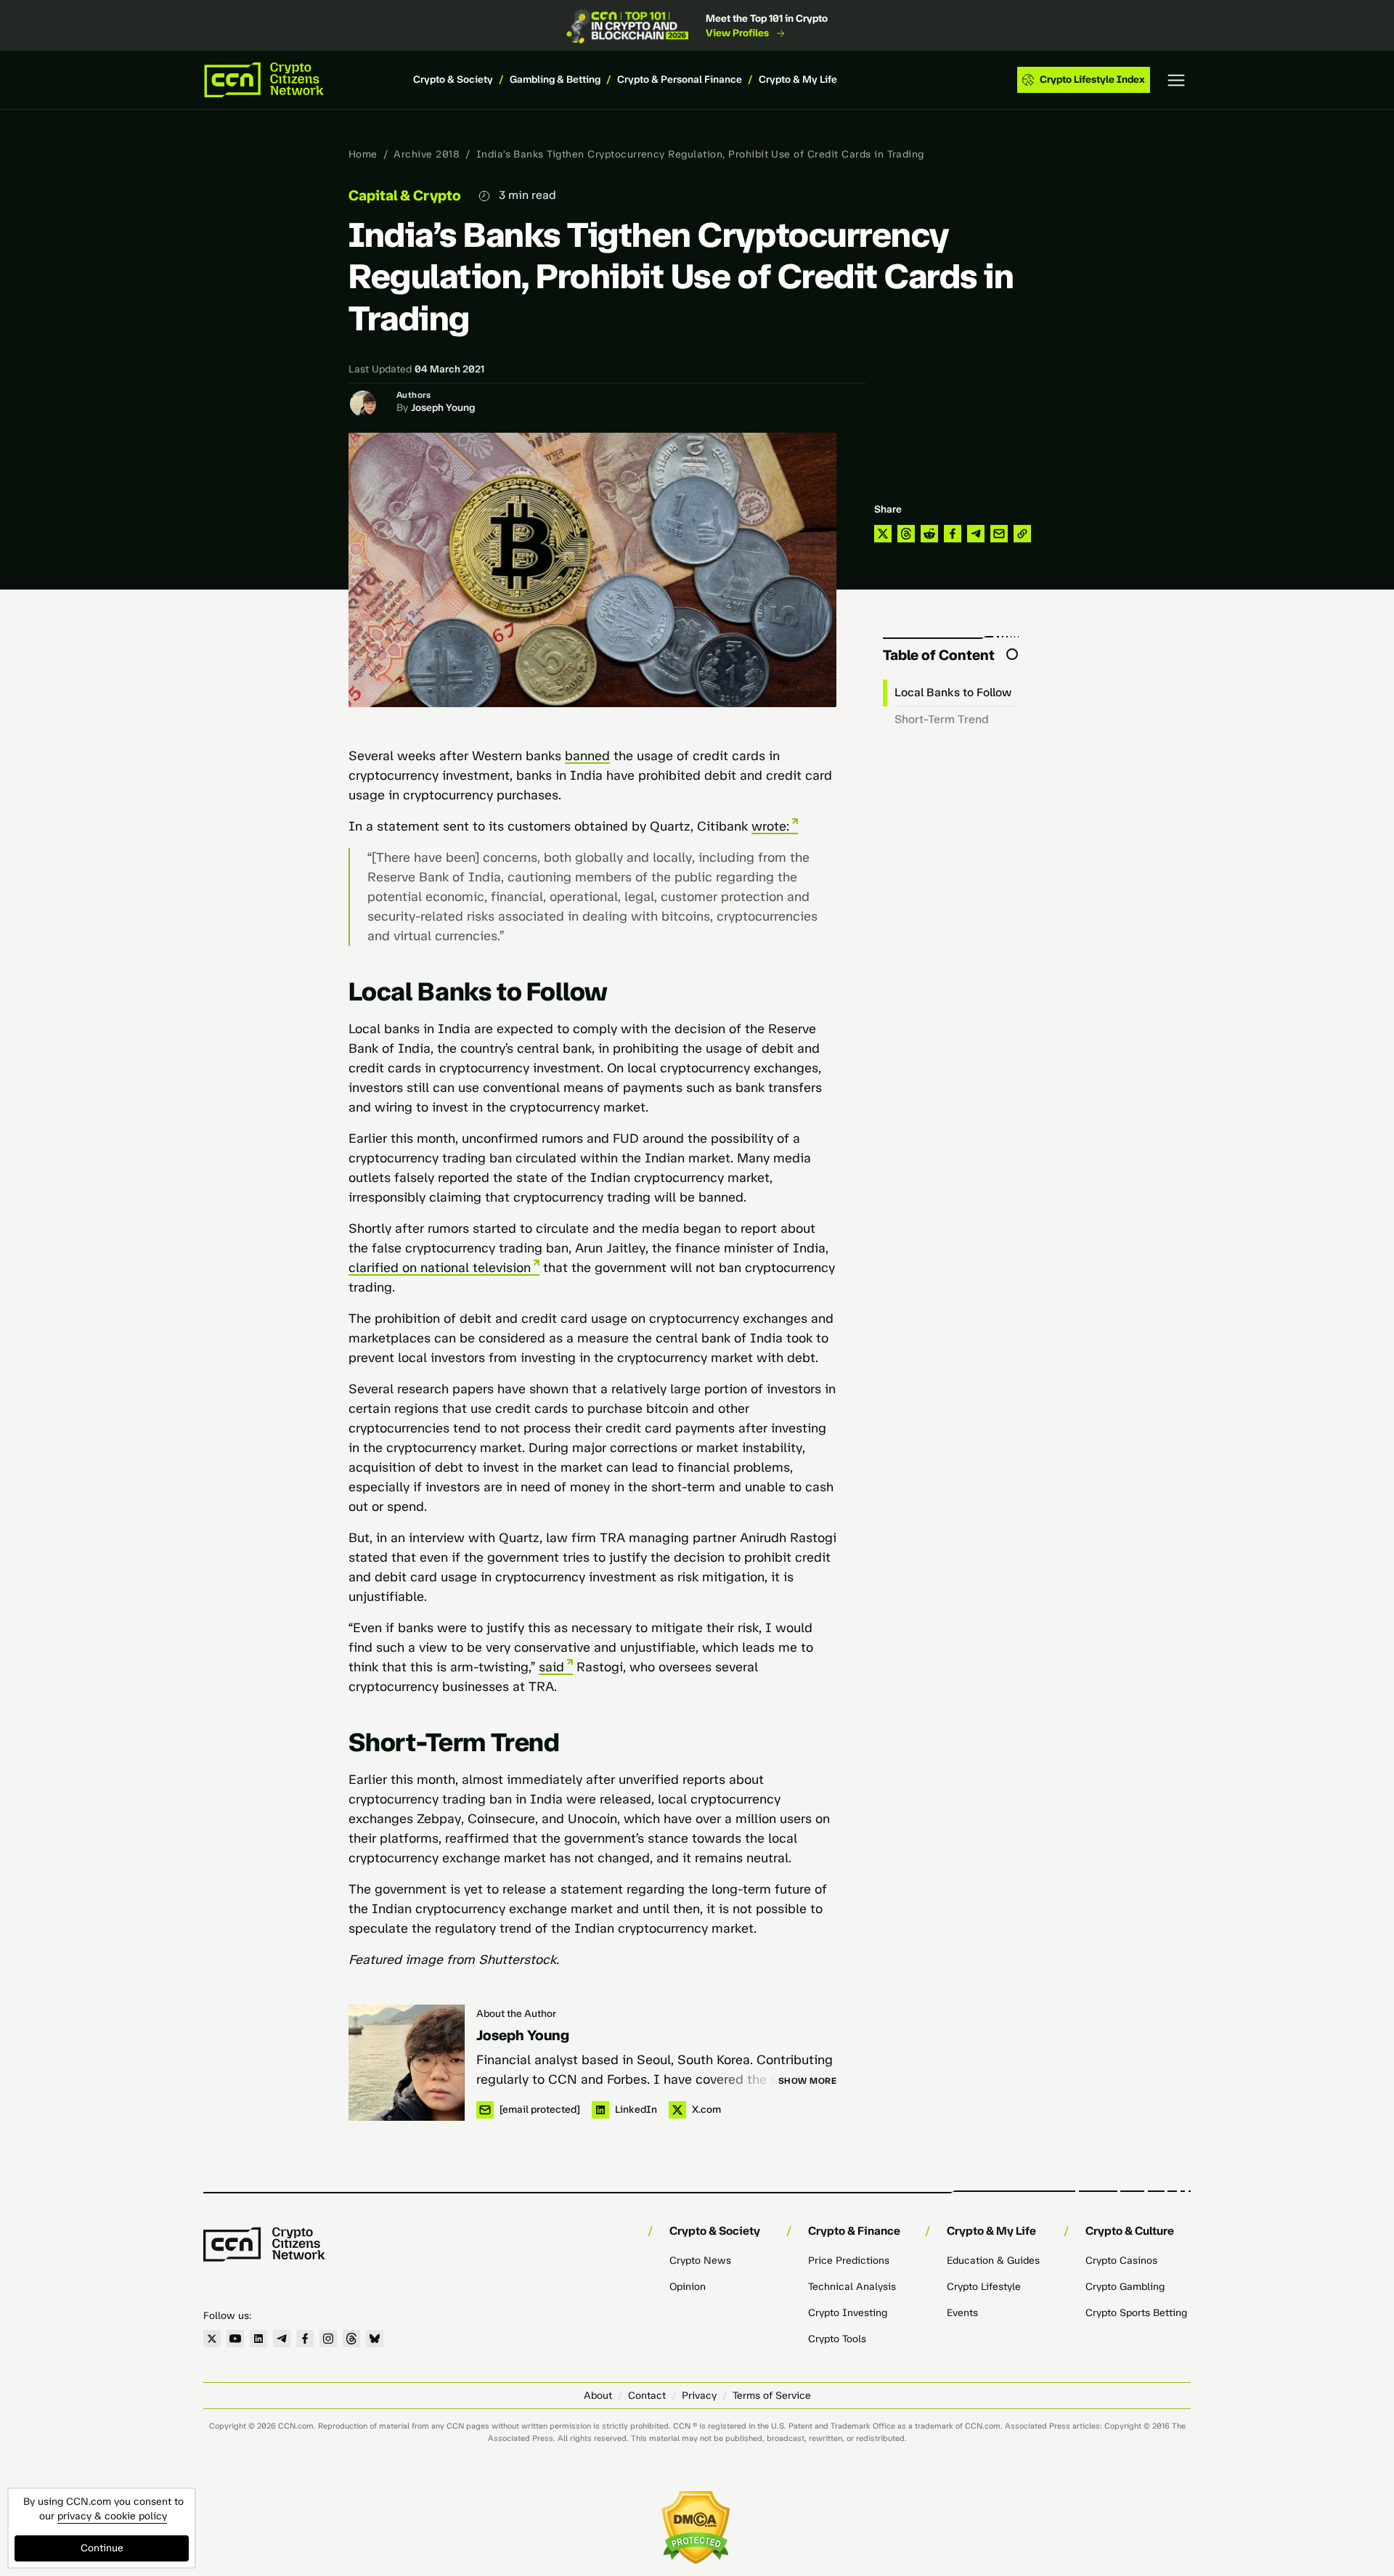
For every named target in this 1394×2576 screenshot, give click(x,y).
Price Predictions (849, 2261)
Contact (647, 2396)
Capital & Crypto (405, 195)
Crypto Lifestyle (984, 2287)
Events (962, 2313)
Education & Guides (993, 2261)
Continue (102, 2548)
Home (363, 154)
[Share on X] (883, 534)
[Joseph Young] (407, 2063)
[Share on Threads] (906, 534)
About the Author (516, 2014)
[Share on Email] (999, 534)
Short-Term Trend (942, 719)
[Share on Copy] (1022, 534)
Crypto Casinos (1121, 2261)
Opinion (688, 2287)
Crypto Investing (848, 2313)
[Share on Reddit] (929, 534)
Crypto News (700, 2261)
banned (587, 756)
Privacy (699, 2396)
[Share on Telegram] (976, 534)
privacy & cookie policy (112, 2516)
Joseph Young (443, 408)
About (598, 2396)
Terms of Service (772, 2396)
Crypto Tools (837, 2339)
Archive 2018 (427, 154)
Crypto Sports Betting (1136, 2313)
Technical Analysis (852, 2287)
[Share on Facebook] (953, 534)
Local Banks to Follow (953, 692)
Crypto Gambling (1125, 2287)
